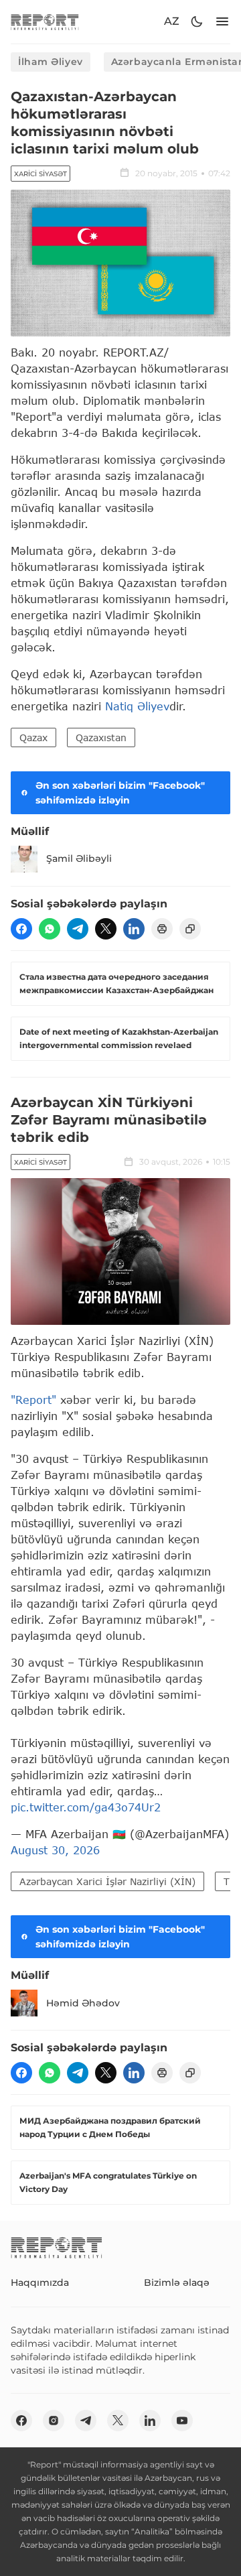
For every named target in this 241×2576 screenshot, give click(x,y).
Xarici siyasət (41, 174)
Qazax (33, 737)
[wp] (50, 929)
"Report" (33, 1400)
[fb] (21, 929)
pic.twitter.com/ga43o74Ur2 (86, 1807)
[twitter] (106, 929)
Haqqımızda (40, 2282)
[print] (162, 929)
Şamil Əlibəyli (79, 858)
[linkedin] (134, 929)
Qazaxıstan (101, 737)
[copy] (190, 929)
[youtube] (182, 2421)
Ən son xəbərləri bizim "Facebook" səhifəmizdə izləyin (120, 793)
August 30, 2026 (55, 1850)
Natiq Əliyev (137, 706)
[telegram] (78, 929)
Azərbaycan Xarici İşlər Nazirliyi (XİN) (107, 1881)
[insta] (54, 2421)
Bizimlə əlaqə (177, 2282)
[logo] (45, 22)
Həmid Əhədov (83, 2003)
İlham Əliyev (51, 62)
